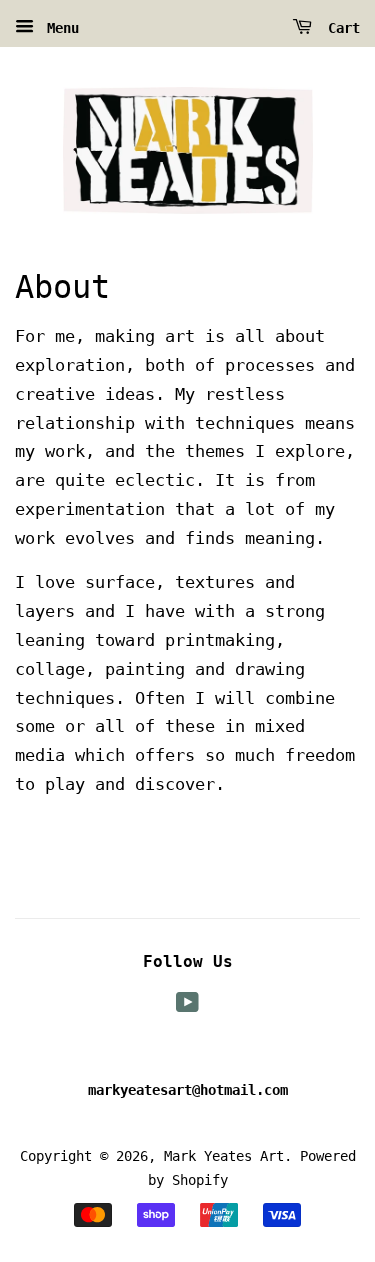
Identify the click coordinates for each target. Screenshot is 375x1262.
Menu (59, 28)
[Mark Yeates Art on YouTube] (187, 1006)
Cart (340, 28)
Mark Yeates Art (224, 1156)
